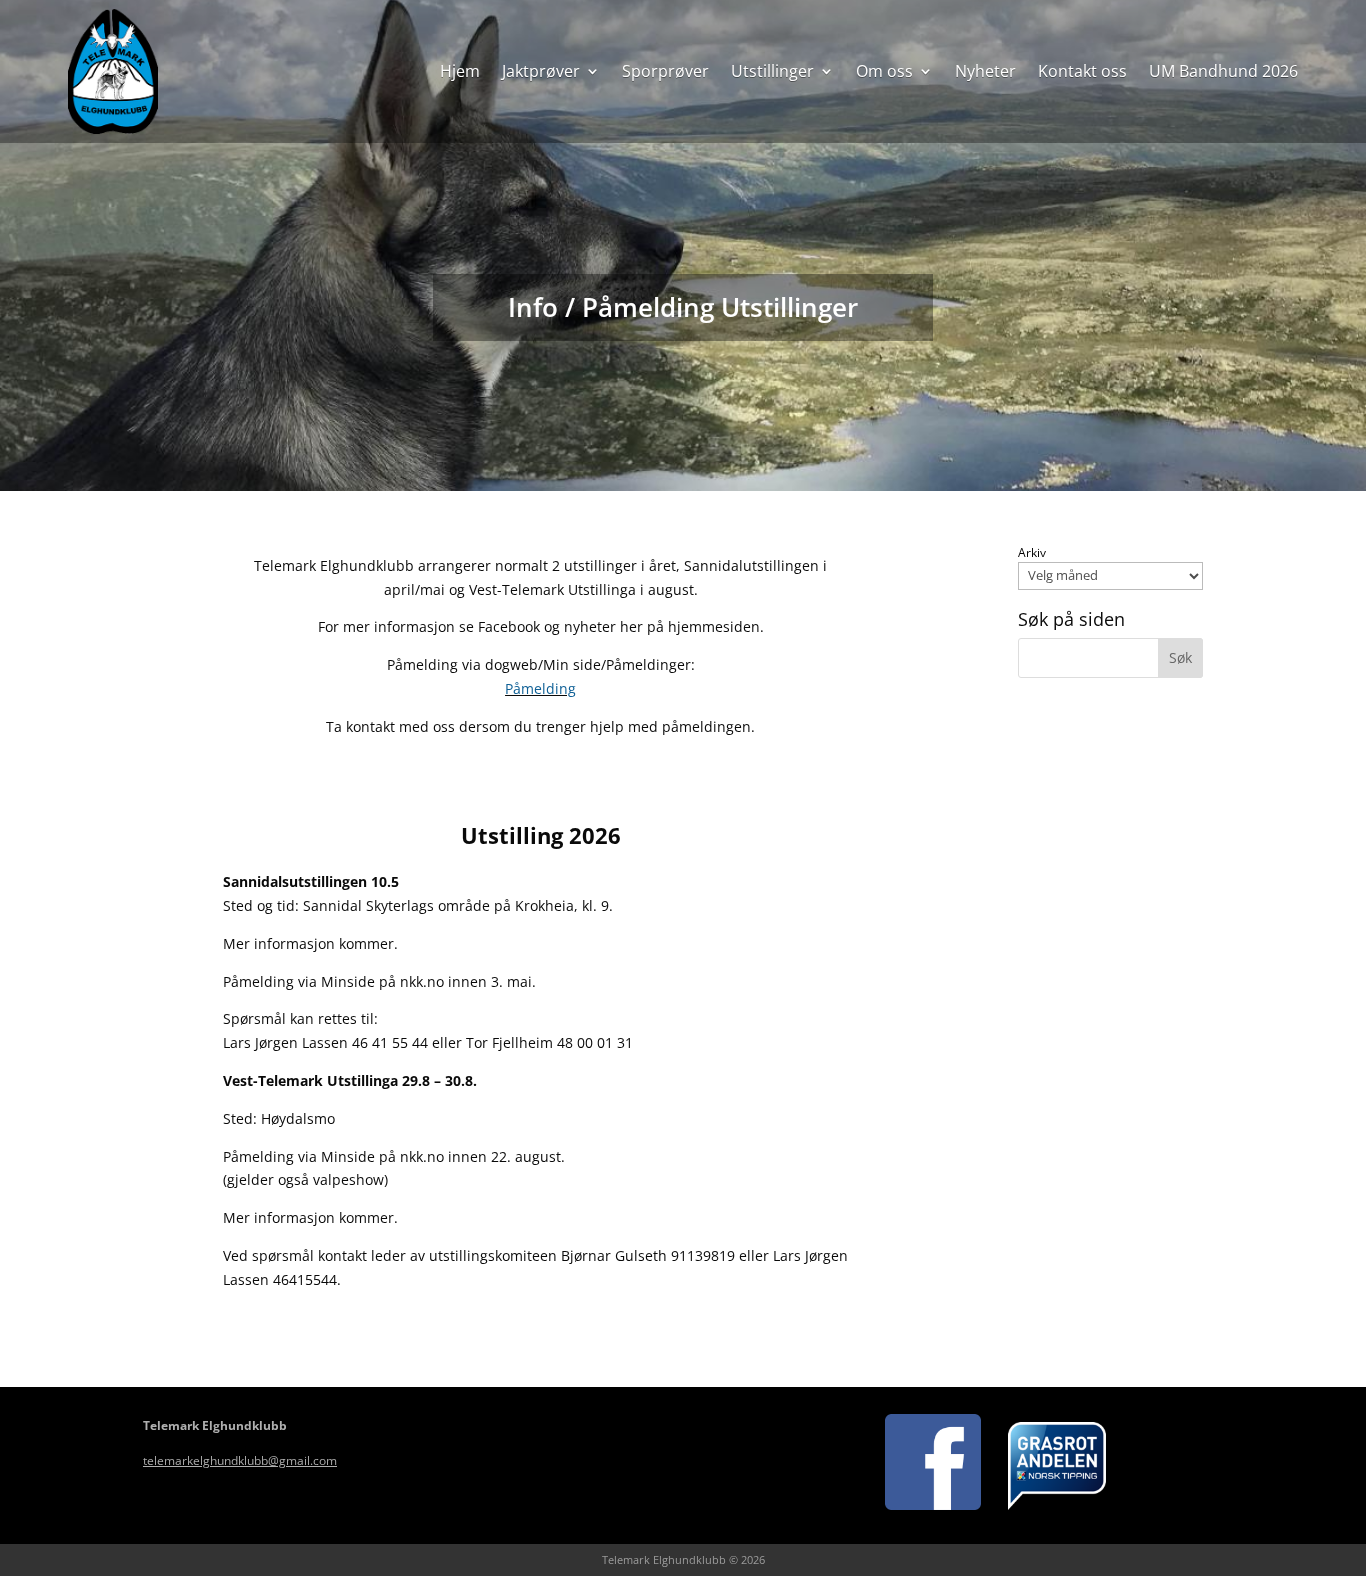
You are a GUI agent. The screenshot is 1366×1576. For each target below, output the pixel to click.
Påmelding (540, 688)
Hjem (460, 71)
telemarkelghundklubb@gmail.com (240, 1460)
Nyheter (985, 71)
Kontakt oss (1082, 71)
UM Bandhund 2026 (1223, 71)
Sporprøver (665, 71)
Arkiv (1032, 553)
